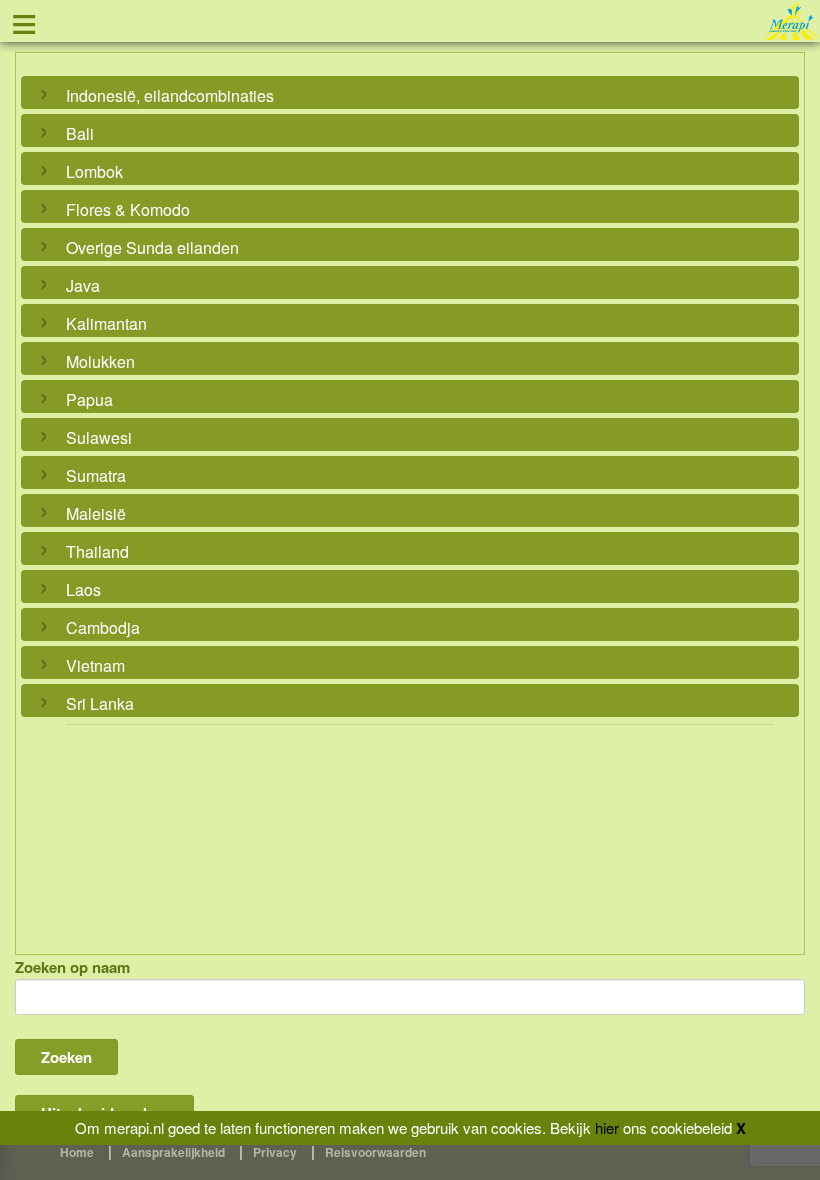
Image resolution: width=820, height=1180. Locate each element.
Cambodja (103, 627)
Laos (83, 589)
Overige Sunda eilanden (152, 247)
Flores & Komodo (128, 209)
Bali (80, 133)
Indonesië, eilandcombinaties (170, 95)
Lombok (94, 171)
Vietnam (95, 665)
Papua (89, 399)
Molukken (100, 361)
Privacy (275, 1152)
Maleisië (96, 513)
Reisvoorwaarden (375, 1152)
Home (77, 1152)
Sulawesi (99, 437)
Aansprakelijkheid (173, 1152)
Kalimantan (106, 323)
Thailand (97, 551)
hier (607, 1127)
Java (83, 285)
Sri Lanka (100, 703)
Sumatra (96, 475)
